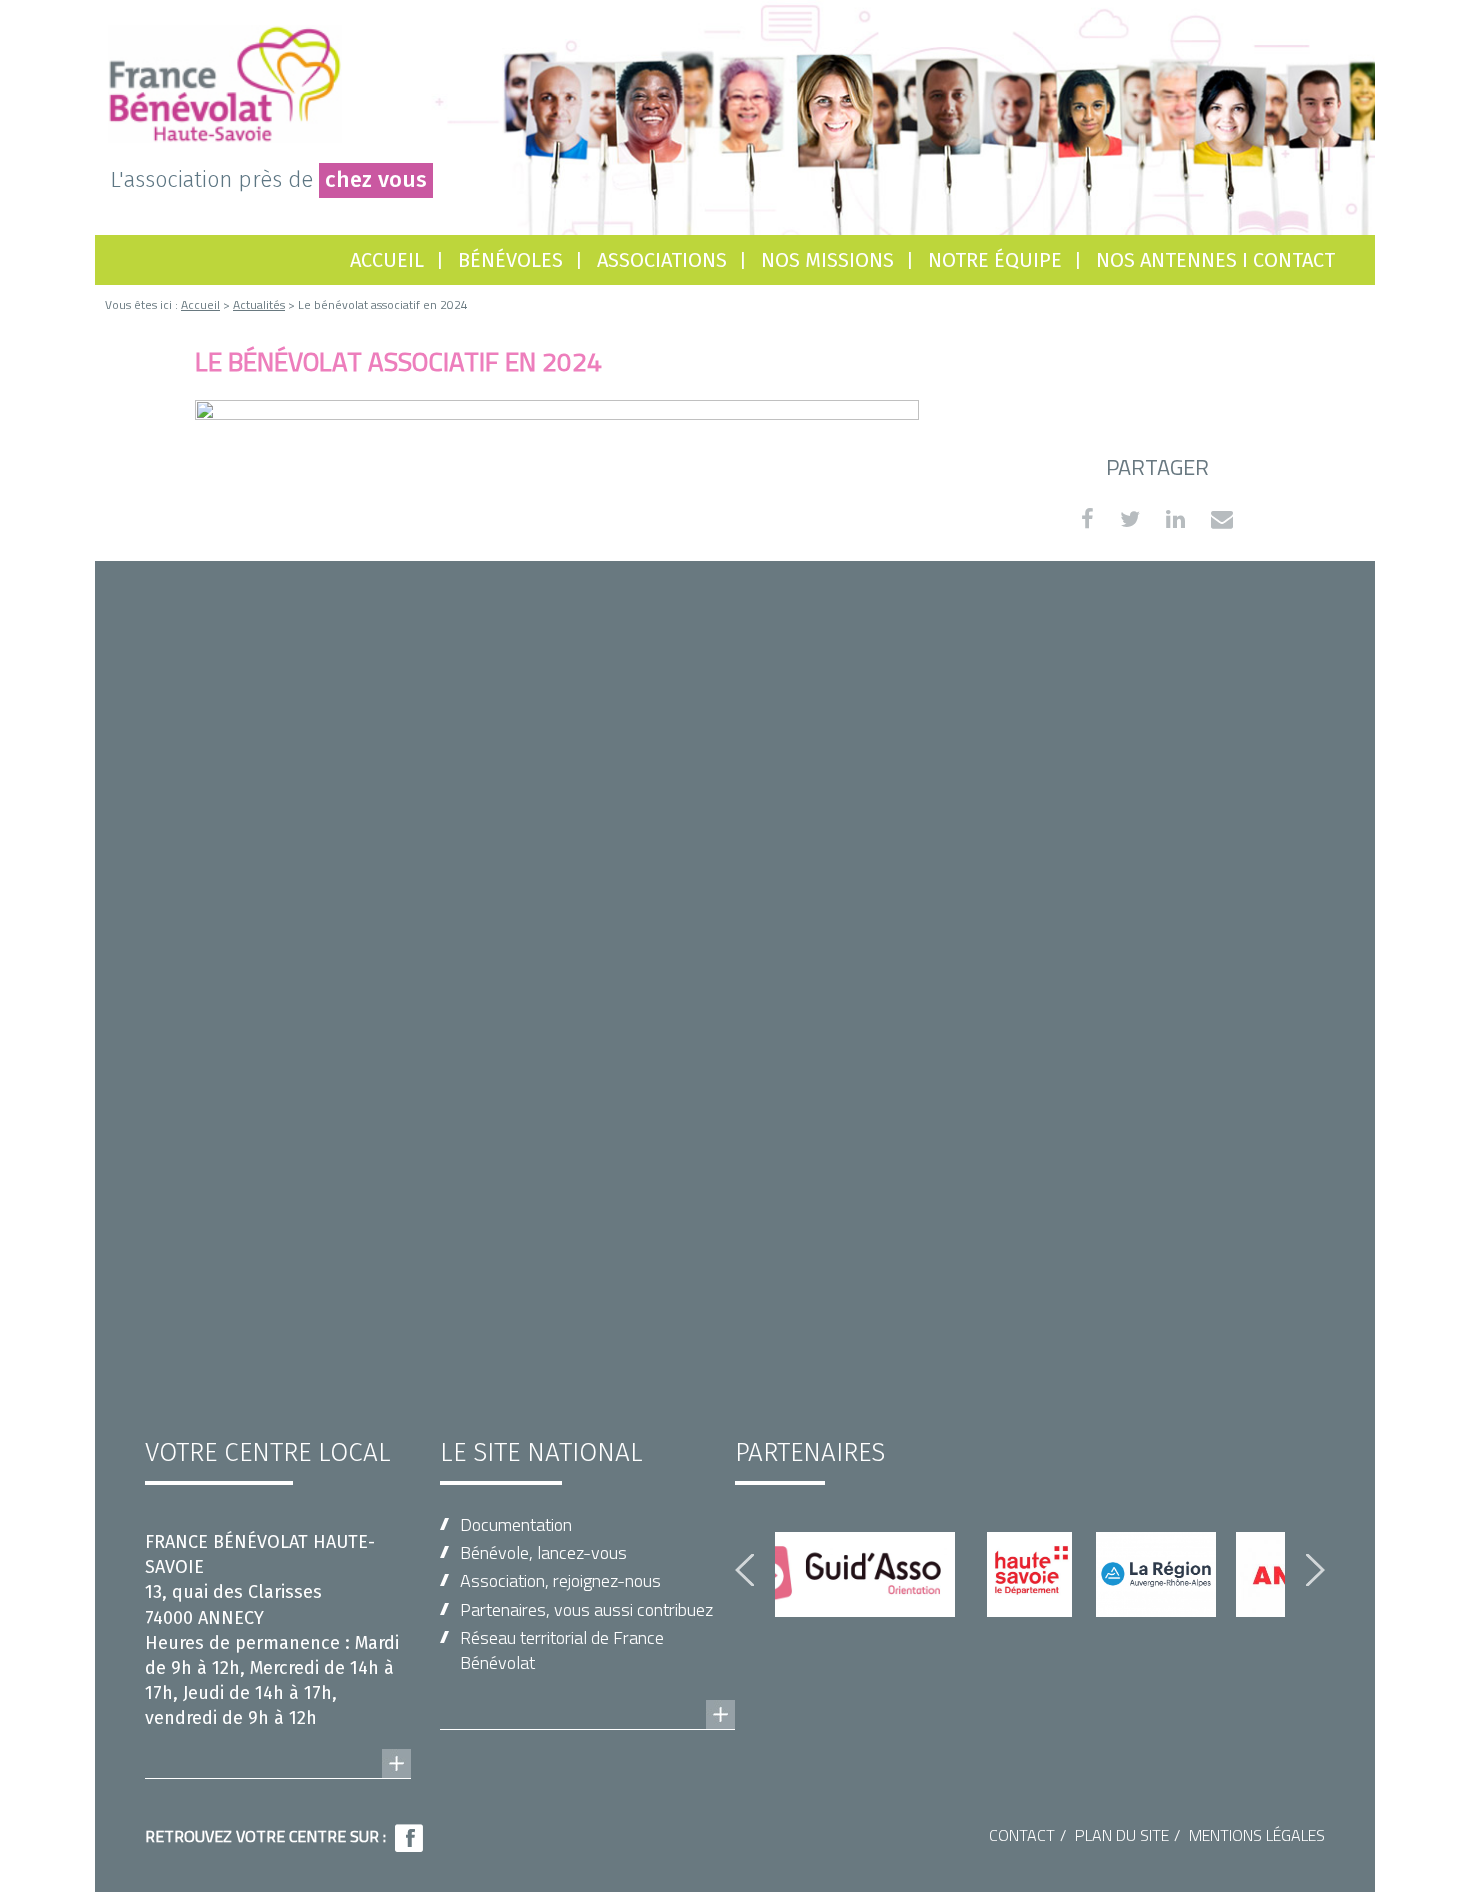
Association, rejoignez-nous (560, 1580)
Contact (1022, 1835)
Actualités (259, 304)
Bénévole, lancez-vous (543, 1552)
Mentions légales (1257, 1835)
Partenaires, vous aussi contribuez (586, 1609)
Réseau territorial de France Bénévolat (562, 1650)
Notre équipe (995, 260)
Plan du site (1122, 1835)
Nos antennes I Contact (1215, 260)
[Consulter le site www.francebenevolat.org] (587, 1695)
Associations (662, 260)
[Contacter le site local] (278, 1744)
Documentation (516, 1524)
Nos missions (827, 260)
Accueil (387, 260)
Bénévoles (510, 260)
